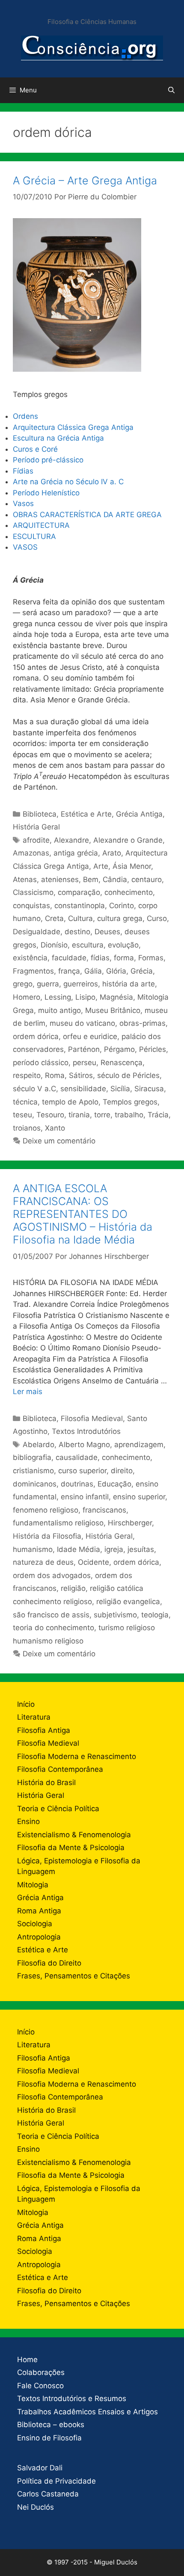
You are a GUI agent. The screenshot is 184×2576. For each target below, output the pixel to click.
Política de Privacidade (56, 2481)
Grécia (142, 971)
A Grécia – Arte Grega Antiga (85, 181)
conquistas (31, 906)
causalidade (77, 1457)
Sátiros (81, 1075)
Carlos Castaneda (48, 2494)
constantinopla (80, 906)
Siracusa (149, 1089)
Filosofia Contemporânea (60, 1769)
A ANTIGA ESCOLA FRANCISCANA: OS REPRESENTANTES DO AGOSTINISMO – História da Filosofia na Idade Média (83, 1214)
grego (23, 984)
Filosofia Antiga (44, 1730)
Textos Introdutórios (86, 1431)
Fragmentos (33, 971)
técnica (25, 1102)
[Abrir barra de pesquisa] (171, 90)
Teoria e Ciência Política (58, 1809)
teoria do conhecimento (53, 1628)
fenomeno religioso (46, 1510)
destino (77, 932)
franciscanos (104, 1510)
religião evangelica (128, 1602)
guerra (48, 984)
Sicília (120, 1089)
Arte (101, 866)
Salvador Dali (40, 2468)
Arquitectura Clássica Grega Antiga (73, 427)
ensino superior (139, 1497)
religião (73, 1588)
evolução (123, 945)
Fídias (23, 471)
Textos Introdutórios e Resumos (72, 2398)
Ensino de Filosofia (49, 2438)
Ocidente (93, 1562)
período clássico (41, 1063)
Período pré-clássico (49, 460)
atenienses (60, 879)
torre (102, 1115)
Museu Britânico (113, 1010)
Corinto (122, 906)
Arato (112, 853)
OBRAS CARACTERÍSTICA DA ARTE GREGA (87, 515)
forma (124, 958)
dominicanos (35, 1484)
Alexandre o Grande (128, 840)
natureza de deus (43, 1562)
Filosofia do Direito (49, 1963)
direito (122, 1471)
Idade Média (79, 1549)
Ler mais (28, 1392)
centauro (147, 879)
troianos (27, 1128)
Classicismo (33, 892)
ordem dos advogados (52, 1575)
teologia (155, 1615)
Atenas (25, 879)
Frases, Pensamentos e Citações (74, 1976)
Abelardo (39, 1445)
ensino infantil (85, 1497)
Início (26, 1704)
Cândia (115, 879)
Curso (157, 918)
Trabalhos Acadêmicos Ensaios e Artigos (88, 2412)
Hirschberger (130, 1523)
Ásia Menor (132, 866)
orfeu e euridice (90, 1036)
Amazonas (31, 853)
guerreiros (81, 984)
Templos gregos (130, 1102)
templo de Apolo (70, 1102)
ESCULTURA (34, 536)
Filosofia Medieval (92, 1418)
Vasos (24, 503)
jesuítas (141, 1549)
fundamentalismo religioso (58, 1523)
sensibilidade (83, 1089)
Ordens (25, 416)
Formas (151, 958)
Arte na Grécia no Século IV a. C (68, 482)
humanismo (33, 1549)
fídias (100, 958)
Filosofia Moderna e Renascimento (77, 1756)
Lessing (58, 997)
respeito (27, 1075)
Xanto (55, 1128)
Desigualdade (37, 932)
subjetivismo (115, 1615)
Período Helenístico (46, 493)
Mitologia (33, 1885)
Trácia (158, 1115)
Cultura (80, 918)
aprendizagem (139, 1445)
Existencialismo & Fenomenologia (74, 1835)
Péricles (153, 1049)
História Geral (36, 827)
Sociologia (35, 1924)
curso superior (82, 1471)
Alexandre (71, 840)
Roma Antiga (39, 1911)
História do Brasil (46, 1782)
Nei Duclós (36, 2507)
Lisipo (85, 997)
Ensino (28, 1821)
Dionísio (54, 945)
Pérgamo (119, 1049)
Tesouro (50, 1115)
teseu (22, 1115)
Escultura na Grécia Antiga (58, 438)
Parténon (84, 1049)
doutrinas (77, 1484)
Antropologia (39, 1937)
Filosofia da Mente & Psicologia (71, 1848)
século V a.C (34, 1089)
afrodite (36, 840)
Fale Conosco (40, 2386)
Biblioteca (40, 814)
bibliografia (32, 1457)
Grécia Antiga (139, 814)
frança (69, 971)
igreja (114, 1549)
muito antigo (59, 1010)
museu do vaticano (82, 1023)
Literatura (34, 1717)
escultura (88, 945)
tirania (79, 1115)
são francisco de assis (51, 1615)
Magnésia (116, 997)
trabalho (129, 1115)
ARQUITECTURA (41, 525)
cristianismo (33, 1471)
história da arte (129, 984)
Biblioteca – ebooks (51, 2425)
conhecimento (129, 892)
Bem (91, 879)
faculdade (69, 958)
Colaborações (41, 2372)
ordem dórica (36, 1036)
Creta (54, 918)
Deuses (107, 932)
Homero (27, 997)
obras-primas (142, 1023)
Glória (116, 971)
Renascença (122, 1063)
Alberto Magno (84, 1445)
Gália (93, 971)
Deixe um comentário (59, 1141)
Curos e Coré (36, 449)
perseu (85, 1063)
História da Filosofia (47, 1536)
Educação (114, 1484)
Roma (55, 1075)
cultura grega (120, 918)
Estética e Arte (86, 814)
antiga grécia (76, 853)
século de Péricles (128, 1075)
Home (27, 2360)
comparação (79, 892)
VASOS (25, 547)
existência (30, 958)
